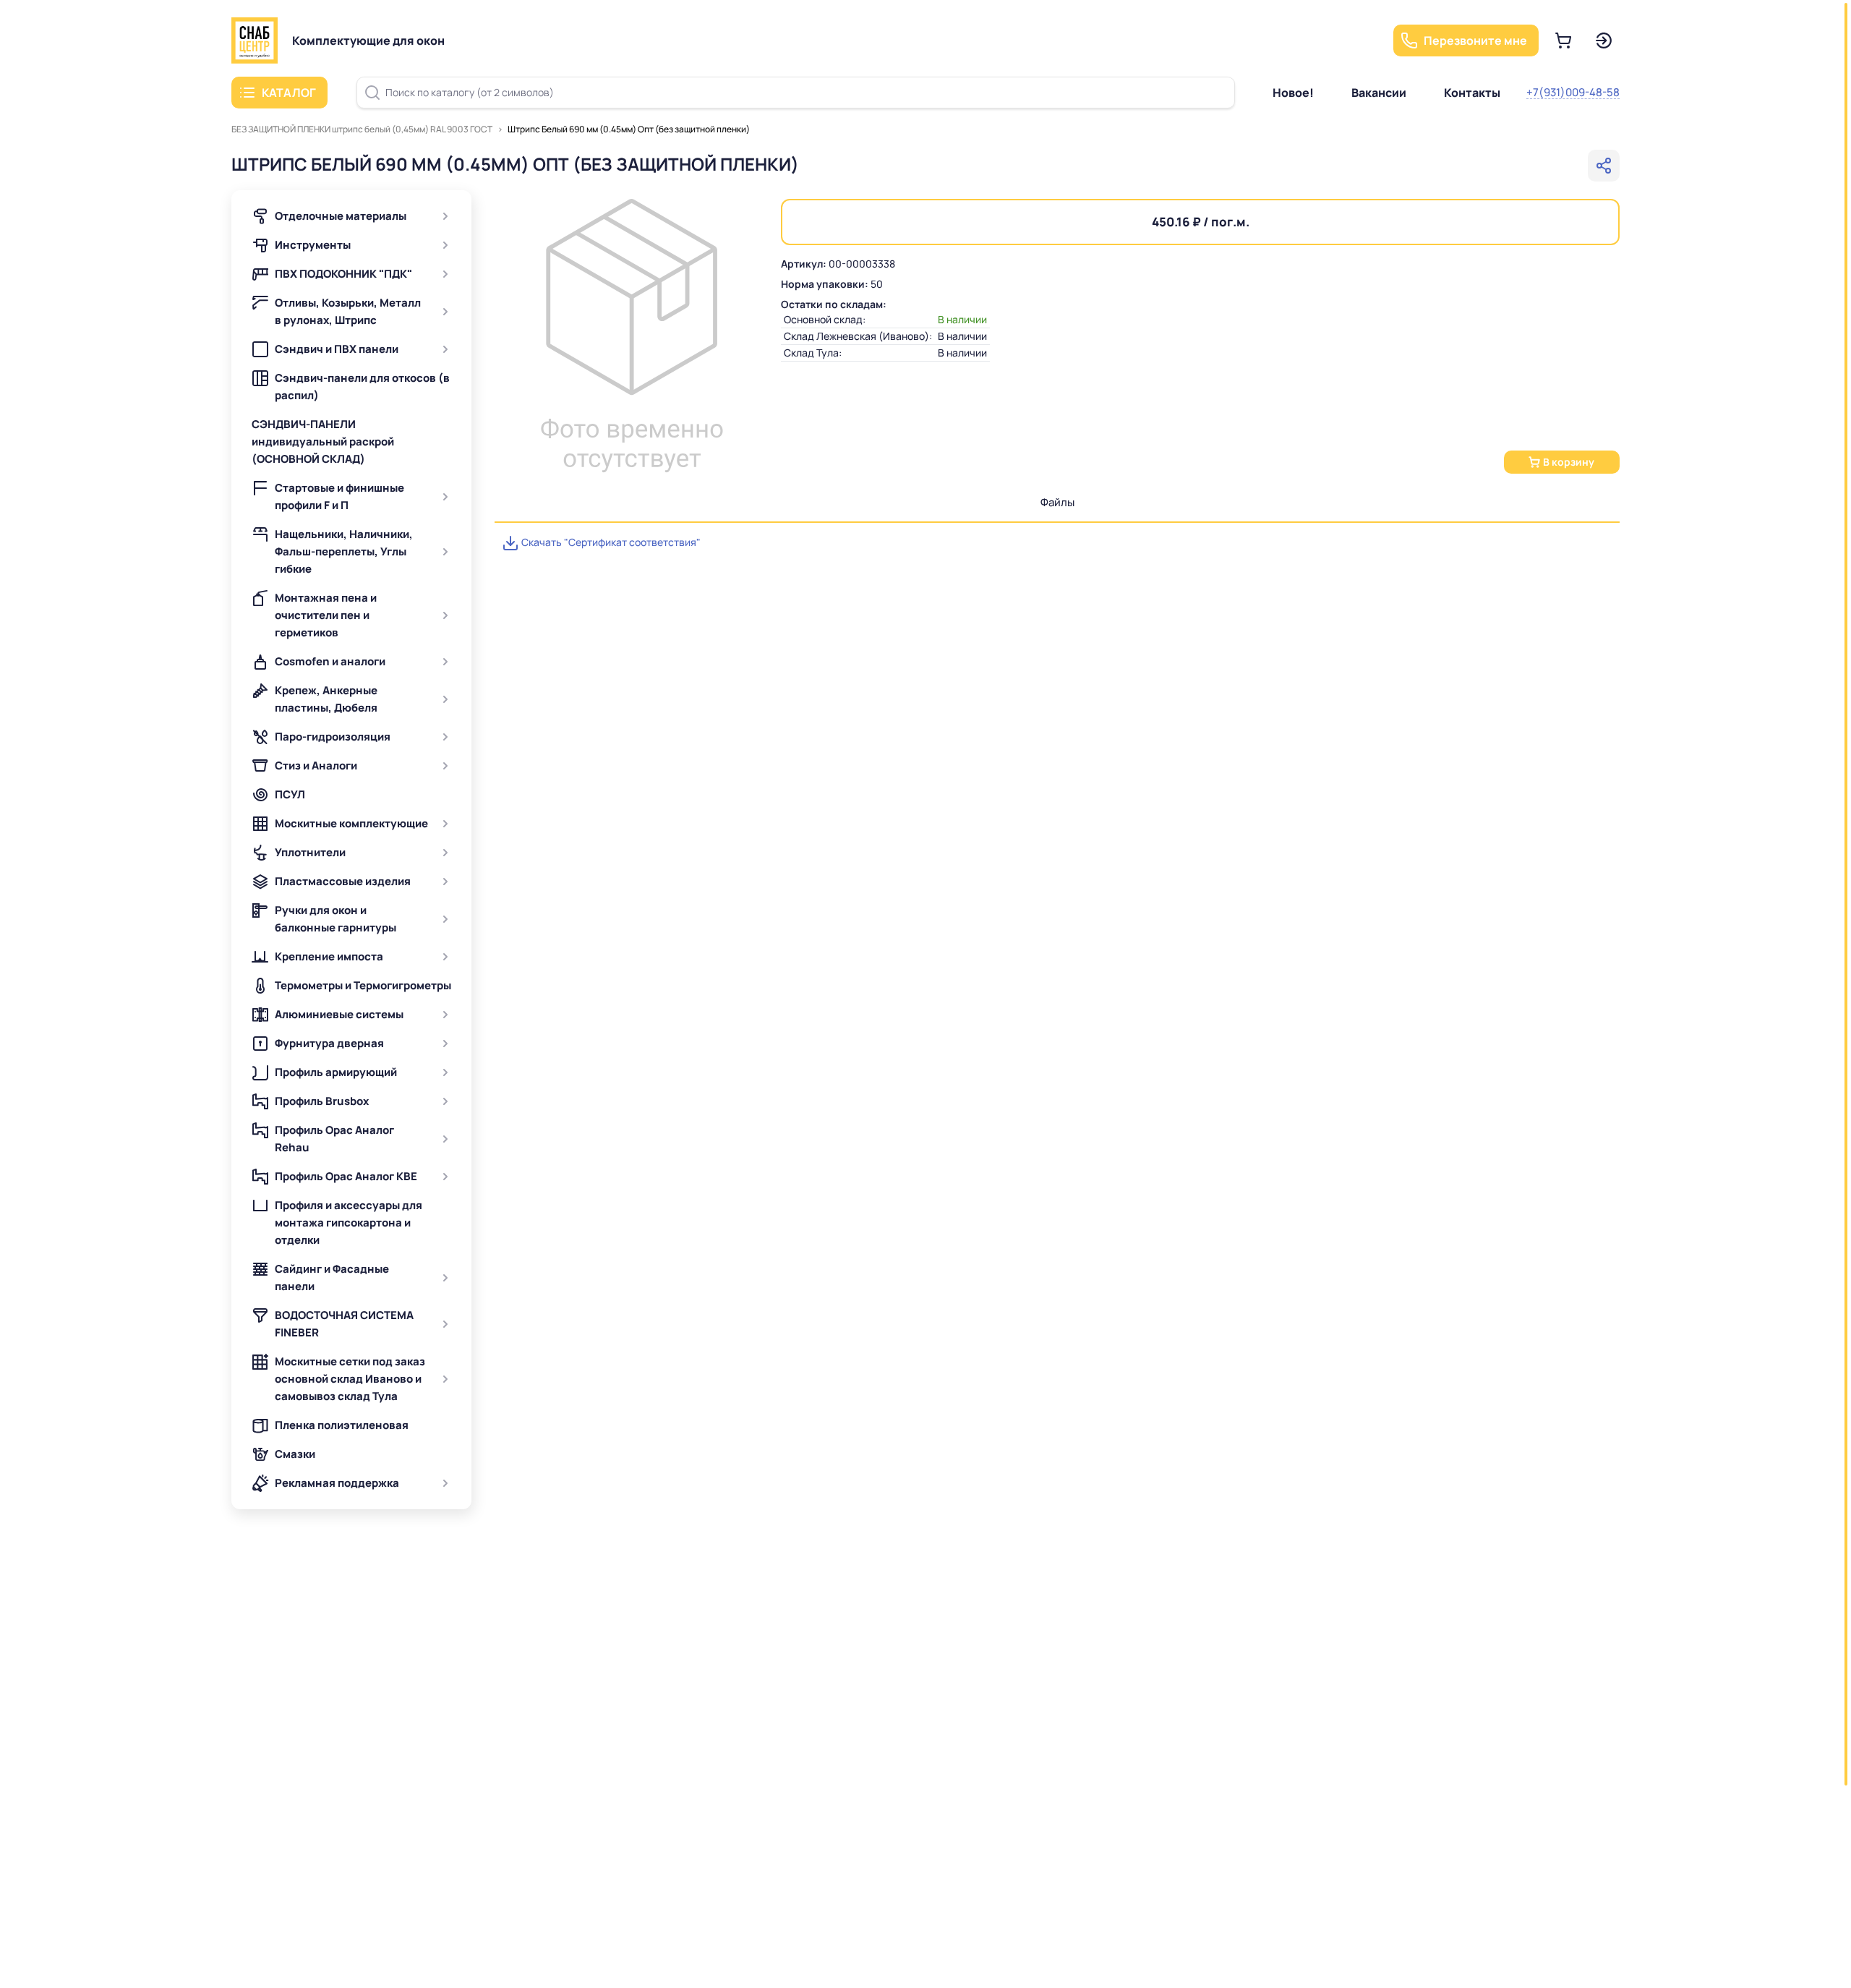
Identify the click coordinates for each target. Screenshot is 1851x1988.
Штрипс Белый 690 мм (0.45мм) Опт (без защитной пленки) (629, 129)
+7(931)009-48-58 (1573, 92)
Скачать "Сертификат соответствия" (610, 542)
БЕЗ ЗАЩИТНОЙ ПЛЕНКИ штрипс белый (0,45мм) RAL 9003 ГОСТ (362, 129)
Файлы (1057, 502)
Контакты (1472, 93)
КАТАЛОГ (289, 93)
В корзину (1569, 462)
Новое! (1293, 93)
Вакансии (1379, 93)
